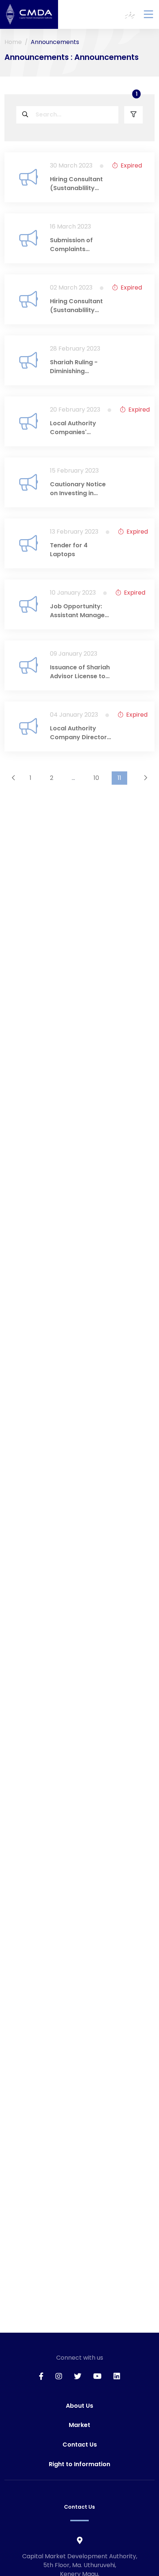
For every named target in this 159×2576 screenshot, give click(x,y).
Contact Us (80, 2445)
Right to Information (79, 2464)
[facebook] (41, 2376)
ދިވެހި (130, 14)
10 (96, 778)
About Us (79, 2406)
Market (79, 2425)
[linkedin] (117, 2376)
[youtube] (97, 2376)
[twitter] (78, 2376)
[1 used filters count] (133, 115)
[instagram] (59, 2376)
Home (13, 42)
